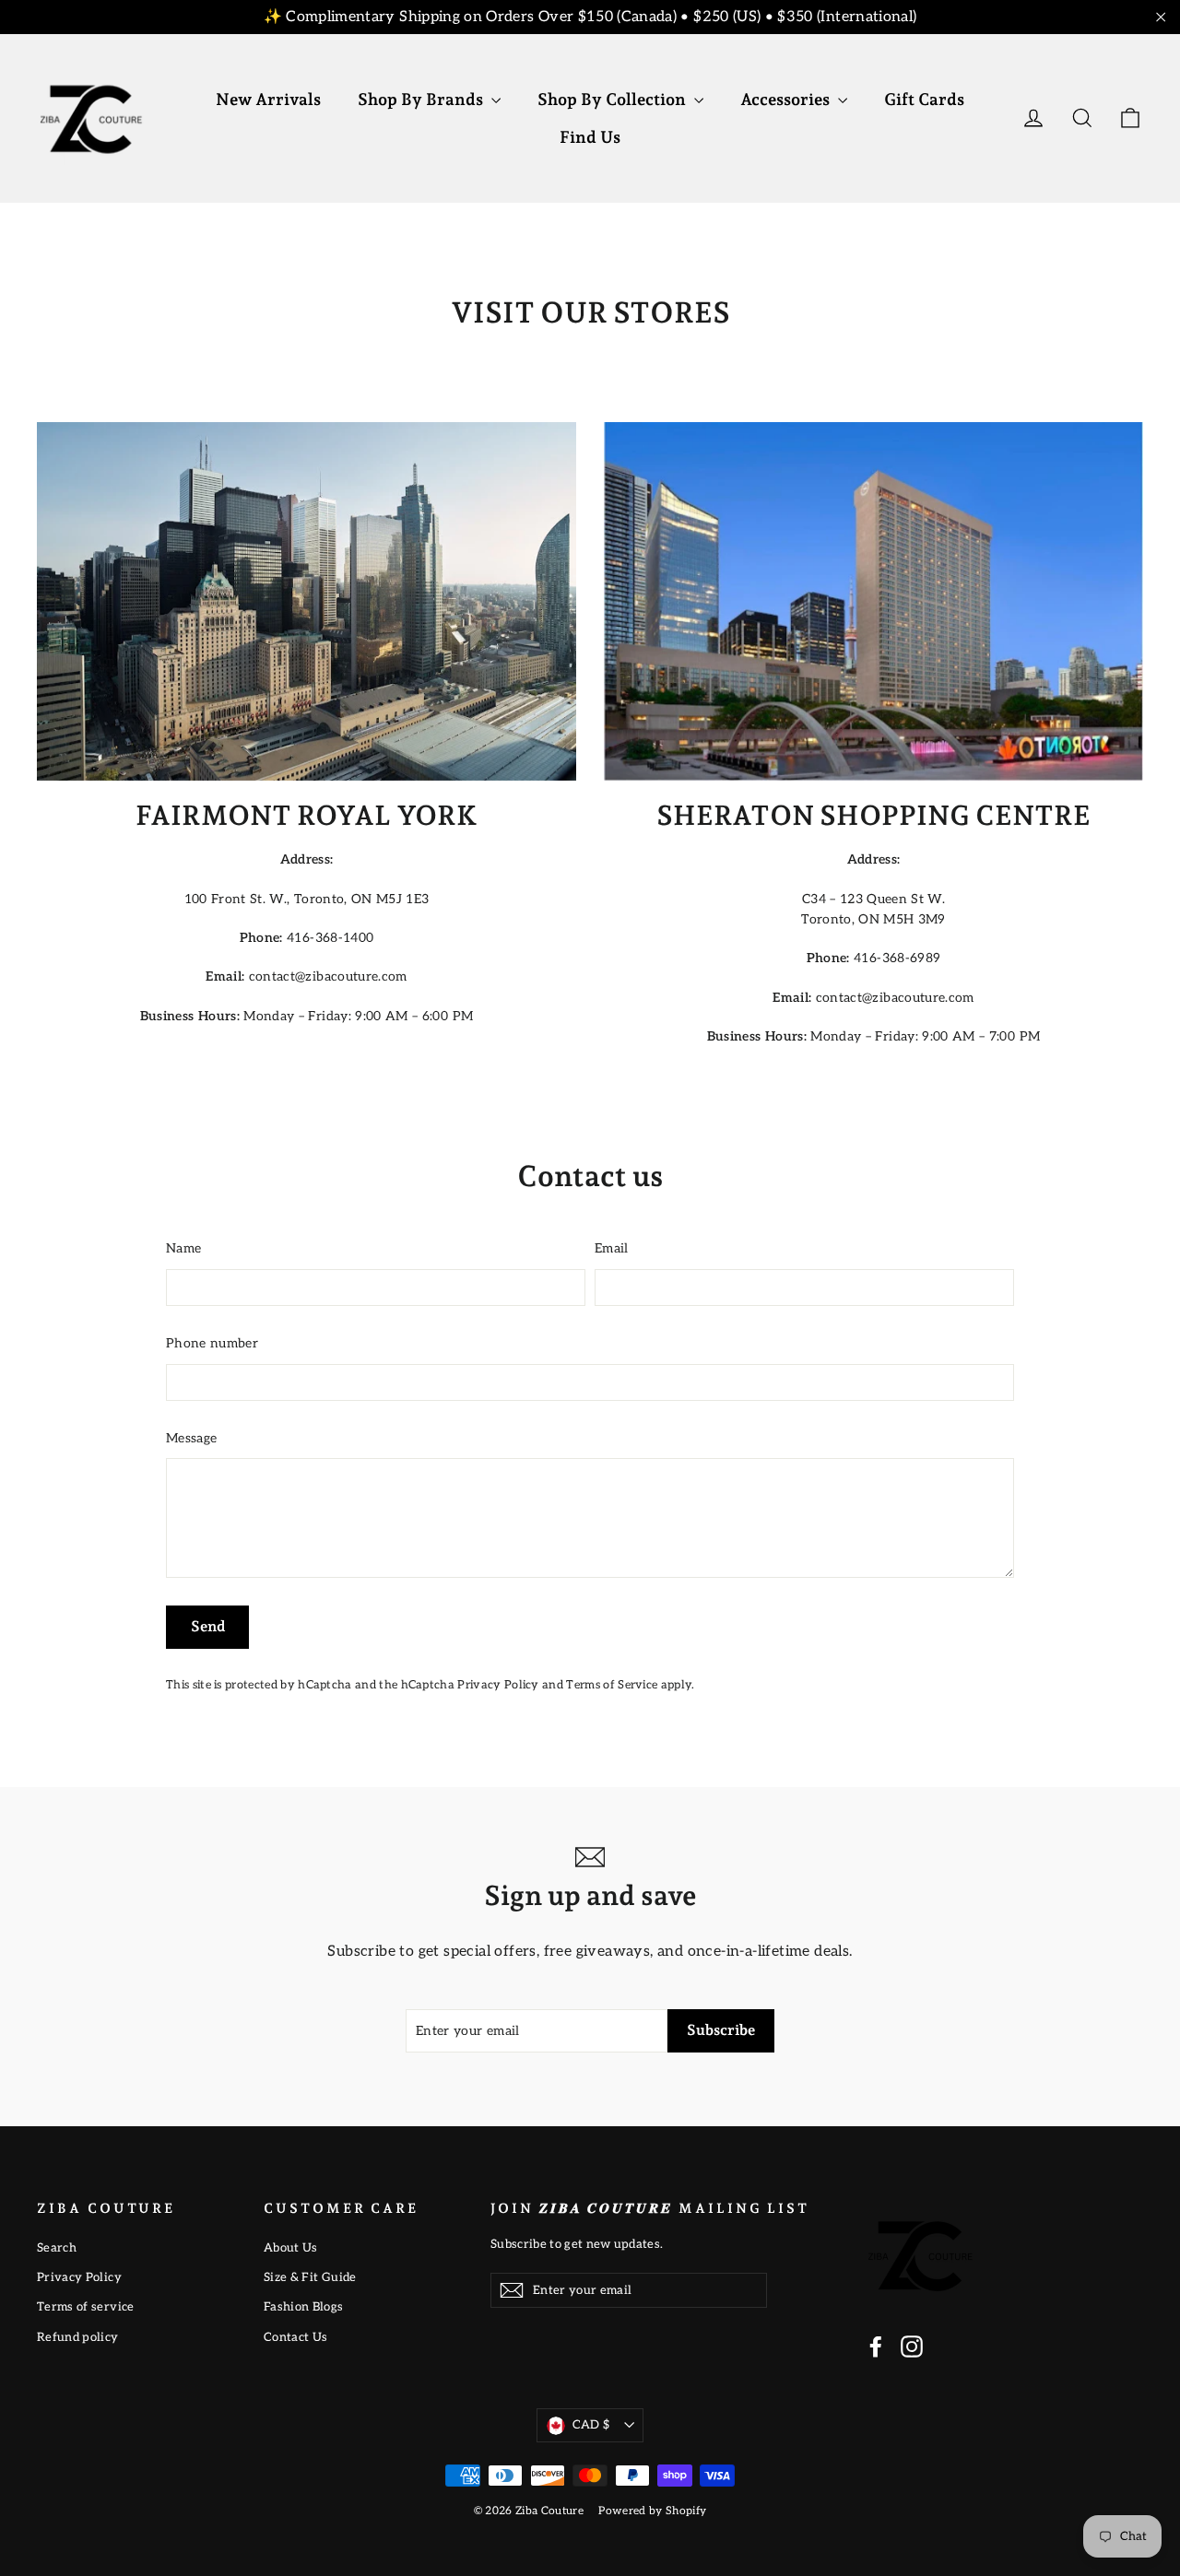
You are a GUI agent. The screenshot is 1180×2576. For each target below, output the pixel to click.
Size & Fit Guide (310, 2277)
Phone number (212, 1343)
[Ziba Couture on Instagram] (912, 2347)
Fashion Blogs (304, 2307)
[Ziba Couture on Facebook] (876, 2347)
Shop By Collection (614, 99)
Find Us (590, 137)
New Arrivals (268, 99)
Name (183, 1248)
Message (191, 1438)
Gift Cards (924, 99)
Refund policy (78, 2337)
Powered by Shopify (652, 2511)
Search (57, 2248)
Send (208, 1626)
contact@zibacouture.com (328, 976)
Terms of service (86, 2307)
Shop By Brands (422, 99)
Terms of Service (612, 1685)
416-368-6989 (897, 958)
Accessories (787, 99)
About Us (291, 2248)
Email (612, 1248)
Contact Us (296, 2337)
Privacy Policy (498, 1685)
